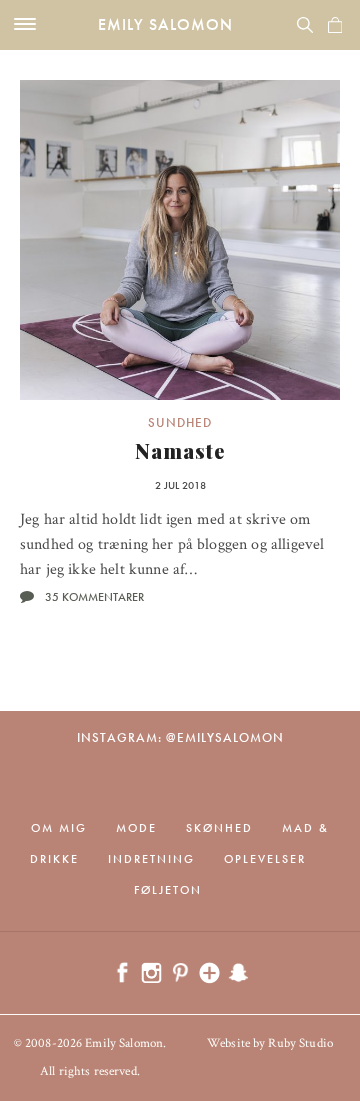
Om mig (59, 828)
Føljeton (168, 890)
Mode (136, 828)
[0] (335, 25)
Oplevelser (265, 859)
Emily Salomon (165, 24)
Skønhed (219, 828)
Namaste (180, 450)
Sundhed (180, 422)
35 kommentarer (94, 597)
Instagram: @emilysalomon (180, 737)
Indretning (151, 859)
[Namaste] (180, 240)
